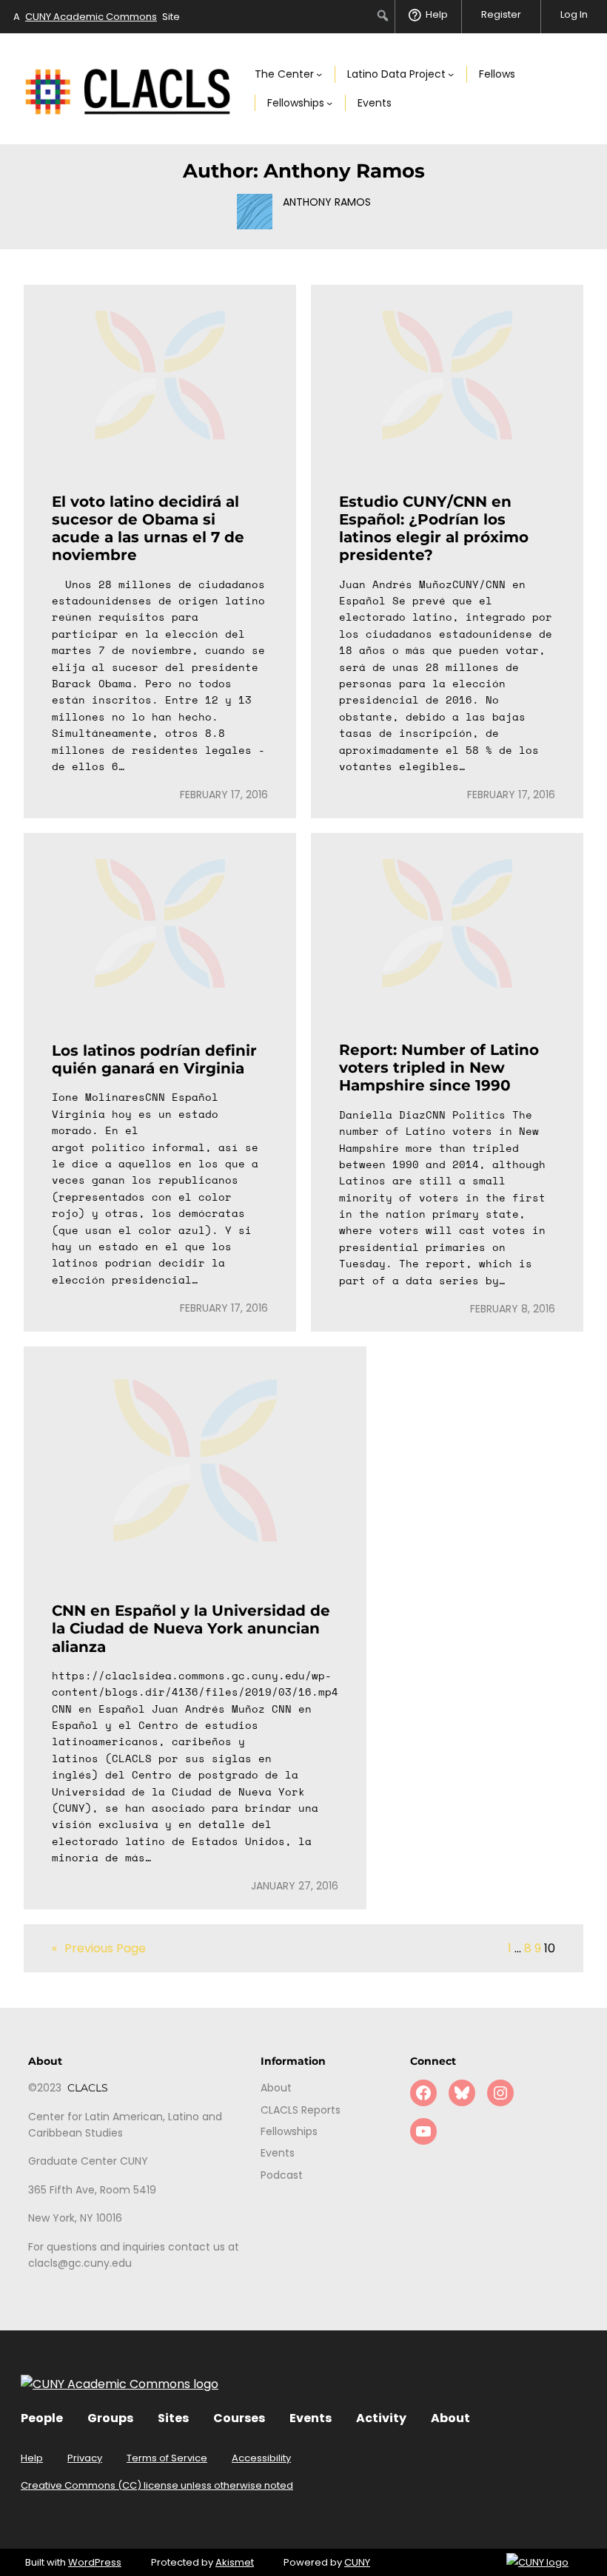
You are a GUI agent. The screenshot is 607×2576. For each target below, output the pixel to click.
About (450, 2418)
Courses (239, 2418)
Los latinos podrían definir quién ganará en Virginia (154, 1059)
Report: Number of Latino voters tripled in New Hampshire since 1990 (439, 1068)
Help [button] (437, 14)
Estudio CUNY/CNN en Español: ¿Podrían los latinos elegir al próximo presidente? (434, 529)
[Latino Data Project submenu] (451, 74)
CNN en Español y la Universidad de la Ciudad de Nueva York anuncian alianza (191, 1628)
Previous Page (99, 1948)
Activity (381, 2418)
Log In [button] (574, 14)
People (42, 2418)
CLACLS (88, 2088)
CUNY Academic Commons (91, 17)
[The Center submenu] (319, 74)
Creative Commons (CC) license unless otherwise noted (157, 2485)
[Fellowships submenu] (329, 103)
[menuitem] (383, 16)
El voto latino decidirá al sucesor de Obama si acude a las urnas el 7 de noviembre (148, 529)
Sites (173, 2418)
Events (311, 2418)
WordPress (95, 2562)
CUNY (357, 2562)
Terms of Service (167, 2458)
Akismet (235, 2562)
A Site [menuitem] (97, 17)
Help (32, 2458)
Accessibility (261, 2458)
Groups (110, 2418)
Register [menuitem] (501, 14)
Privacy (85, 2458)
